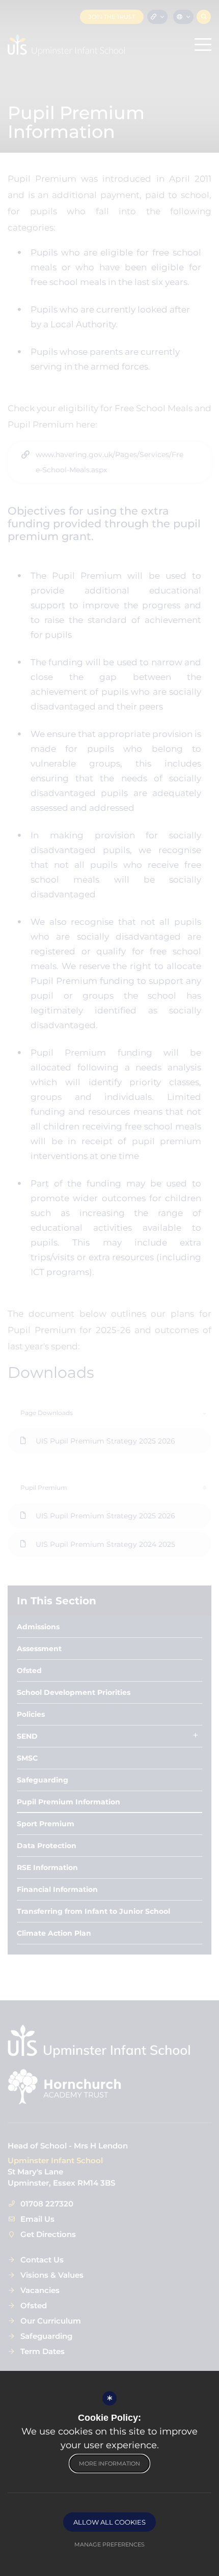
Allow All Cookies (109, 2522)
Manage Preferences (109, 2544)
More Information (109, 2464)
